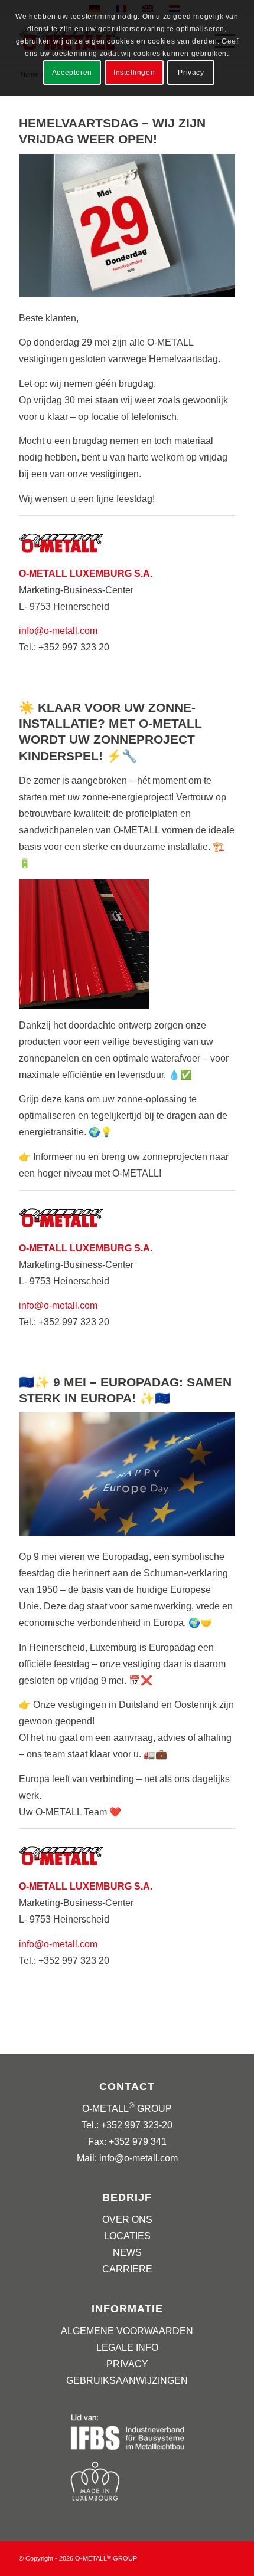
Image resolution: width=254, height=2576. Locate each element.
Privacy (191, 73)
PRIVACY (127, 2364)
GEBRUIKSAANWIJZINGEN (127, 2380)
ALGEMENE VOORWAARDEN (127, 2331)
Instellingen (134, 73)
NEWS (127, 2253)
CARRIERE (127, 2269)
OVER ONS (127, 2219)
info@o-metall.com (58, 631)
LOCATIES (127, 2236)
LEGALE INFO (127, 2347)
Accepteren (72, 73)
